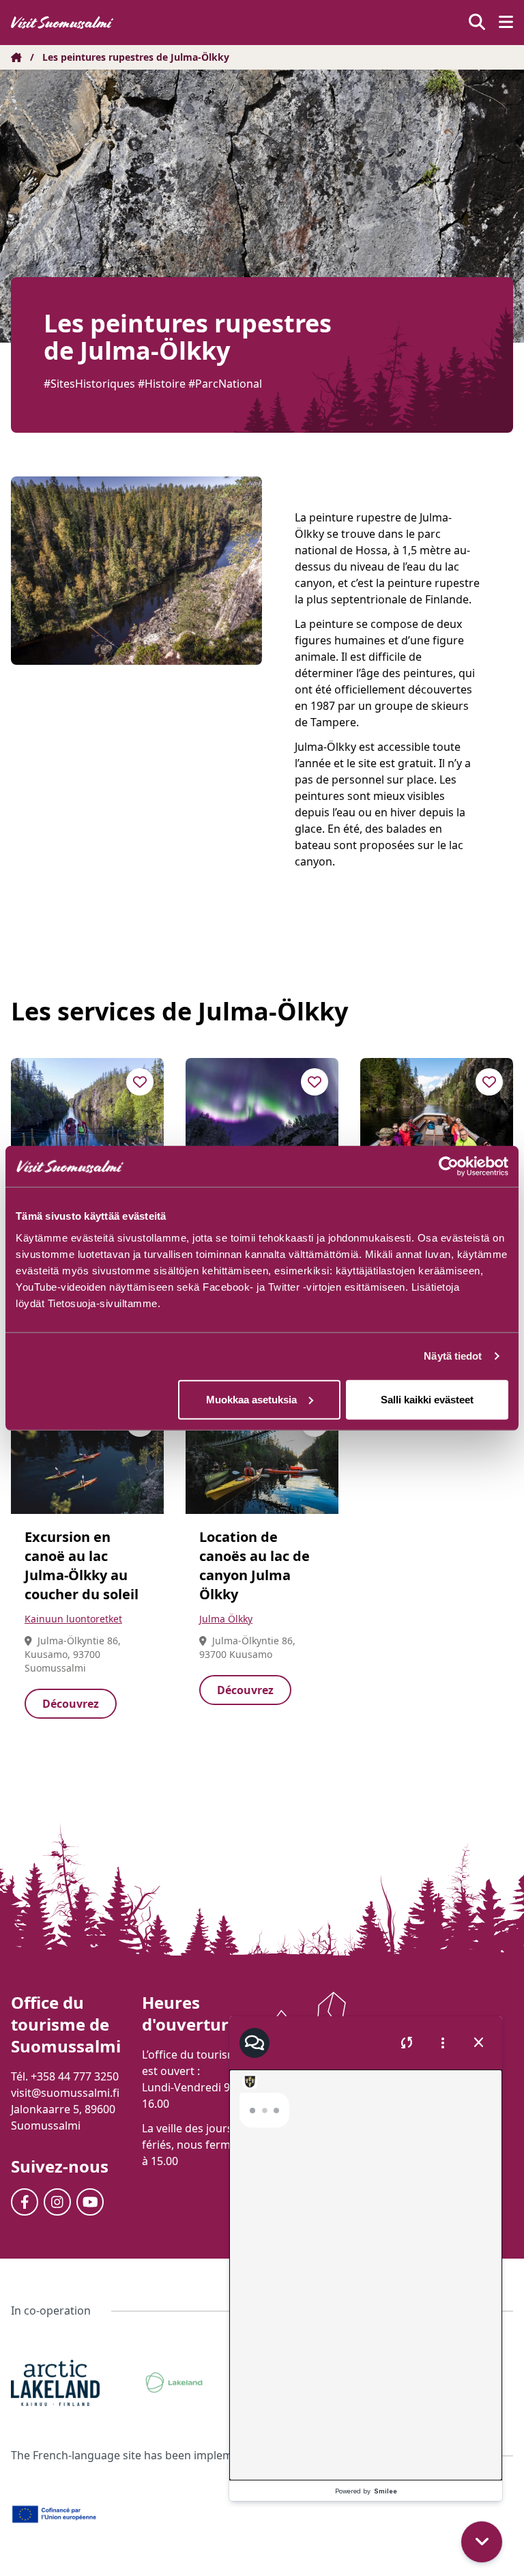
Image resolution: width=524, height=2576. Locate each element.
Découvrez (71, 1704)
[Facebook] (25, 2202)
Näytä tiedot (453, 1356)
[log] (366, 2257)
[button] (484, 2462)
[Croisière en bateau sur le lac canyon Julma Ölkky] (437, 1115)
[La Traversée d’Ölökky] (87, 1115)
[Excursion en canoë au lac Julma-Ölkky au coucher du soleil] (87, 1457)
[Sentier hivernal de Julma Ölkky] (262, 1115)
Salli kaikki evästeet (427, 1399)
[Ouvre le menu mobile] (506, 23)
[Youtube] (90, 2202)
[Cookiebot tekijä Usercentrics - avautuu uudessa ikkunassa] (449, 1167)
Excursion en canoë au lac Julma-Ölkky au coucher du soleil (82, 1565)
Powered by (366, 2491)
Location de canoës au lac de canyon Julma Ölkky (254, 1565)
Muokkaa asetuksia (251, 1399)
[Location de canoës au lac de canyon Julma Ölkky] (262, 1457)
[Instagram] (57, 2202)
